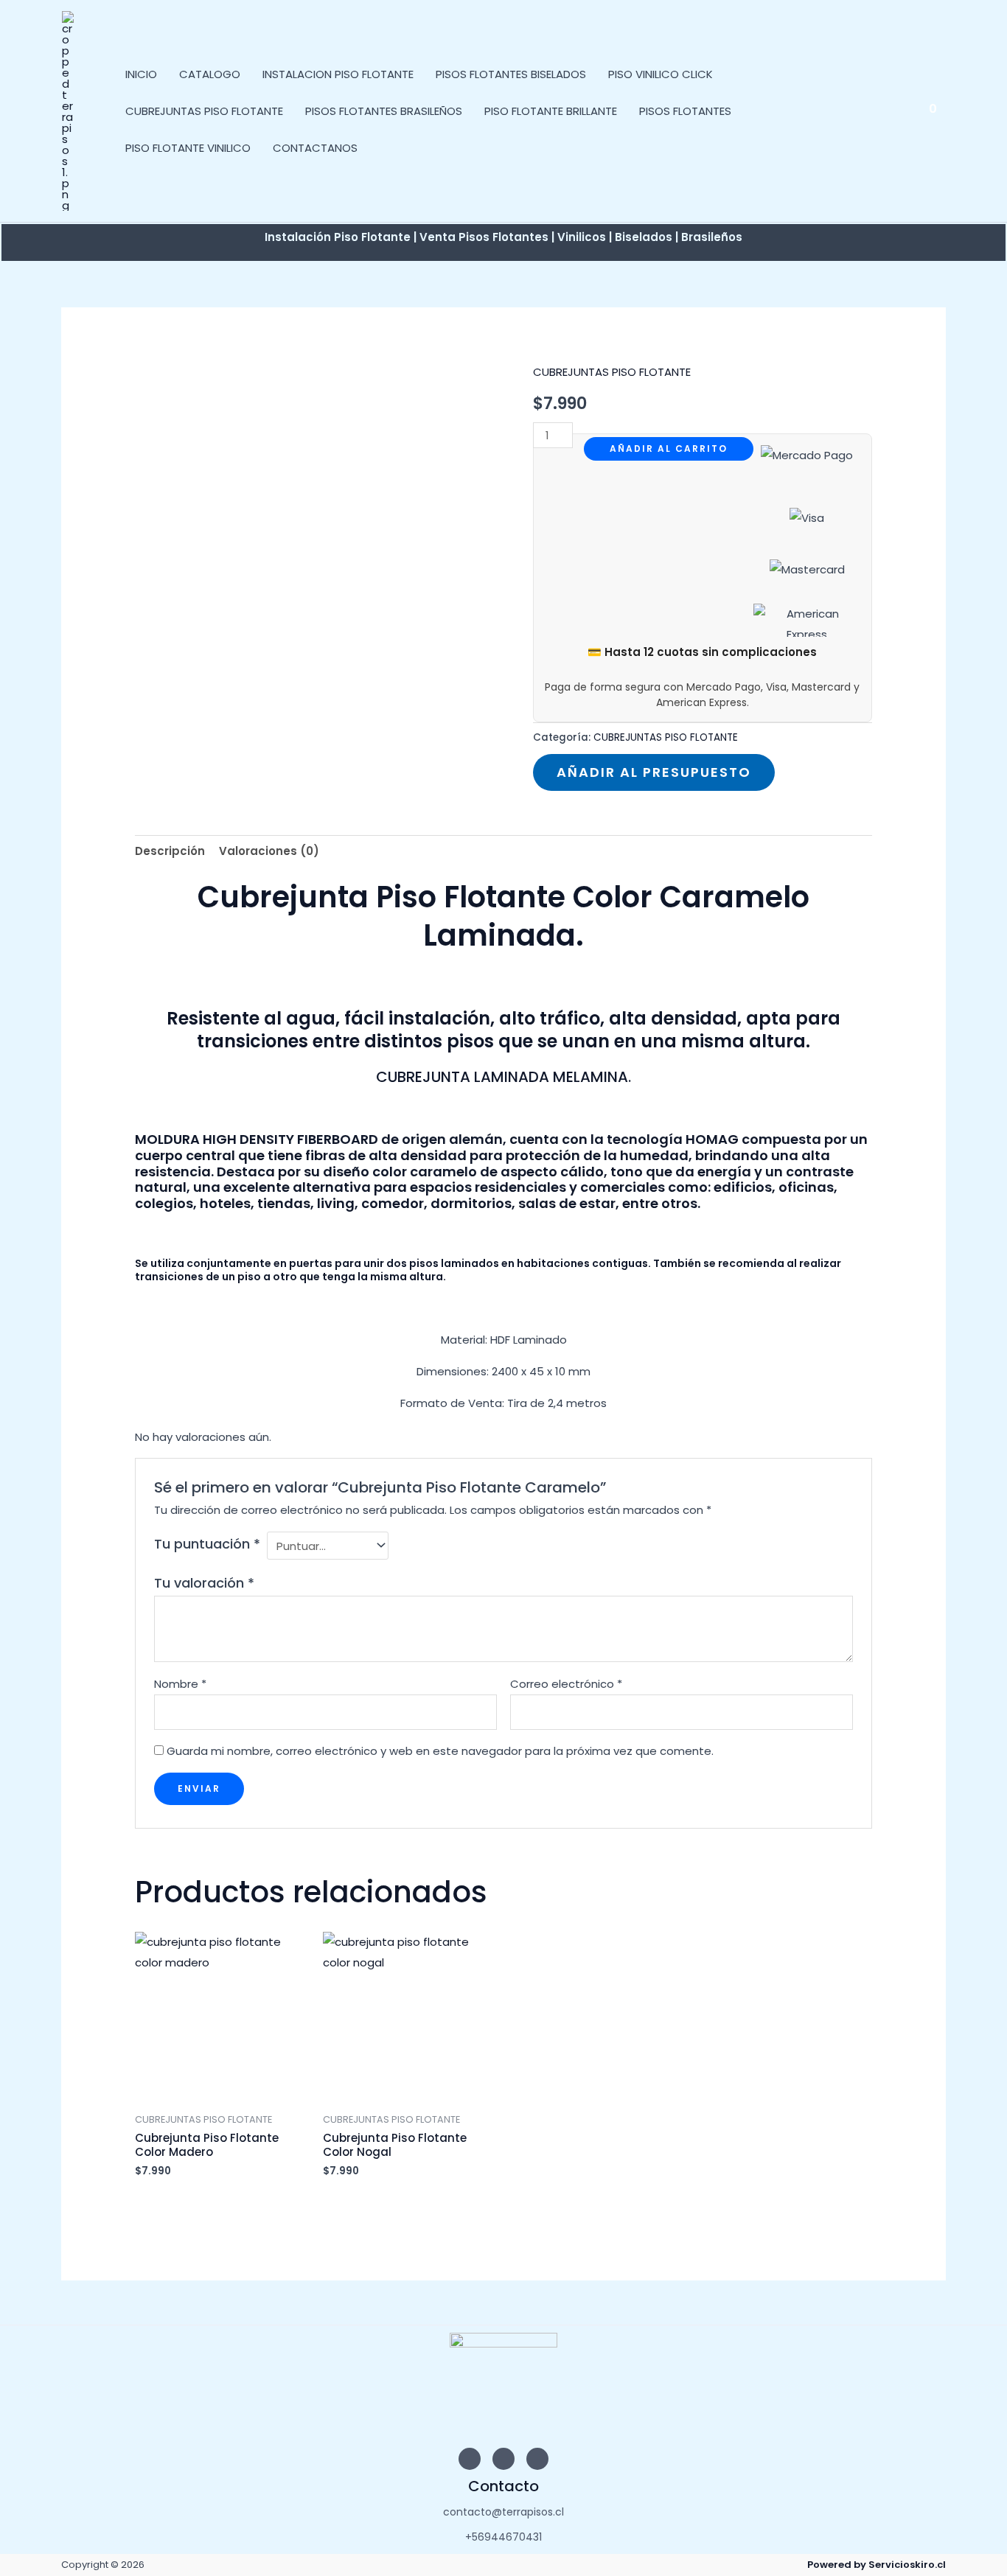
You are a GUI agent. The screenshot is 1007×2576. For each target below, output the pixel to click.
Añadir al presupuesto (654, 772)
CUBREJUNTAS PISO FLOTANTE (204, 111)
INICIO (141, 74)
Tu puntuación (207, 1544)
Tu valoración (204, 1583)
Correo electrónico (566, 1684)
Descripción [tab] (170, 851)
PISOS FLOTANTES (685, 111)
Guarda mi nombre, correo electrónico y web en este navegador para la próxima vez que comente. (440, 1751)
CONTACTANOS (315, 148)
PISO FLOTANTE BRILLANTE (551, 111)
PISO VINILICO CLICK (661, 74)
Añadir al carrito (669, 448)
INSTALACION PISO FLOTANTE (338, 74)
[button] (897, 111)
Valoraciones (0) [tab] (269, 851)
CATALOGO (210, 74)
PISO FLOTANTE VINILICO (188, 148)
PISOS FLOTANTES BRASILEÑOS (384, 111)
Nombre (180, 1684)
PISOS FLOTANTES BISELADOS (511, 74)
